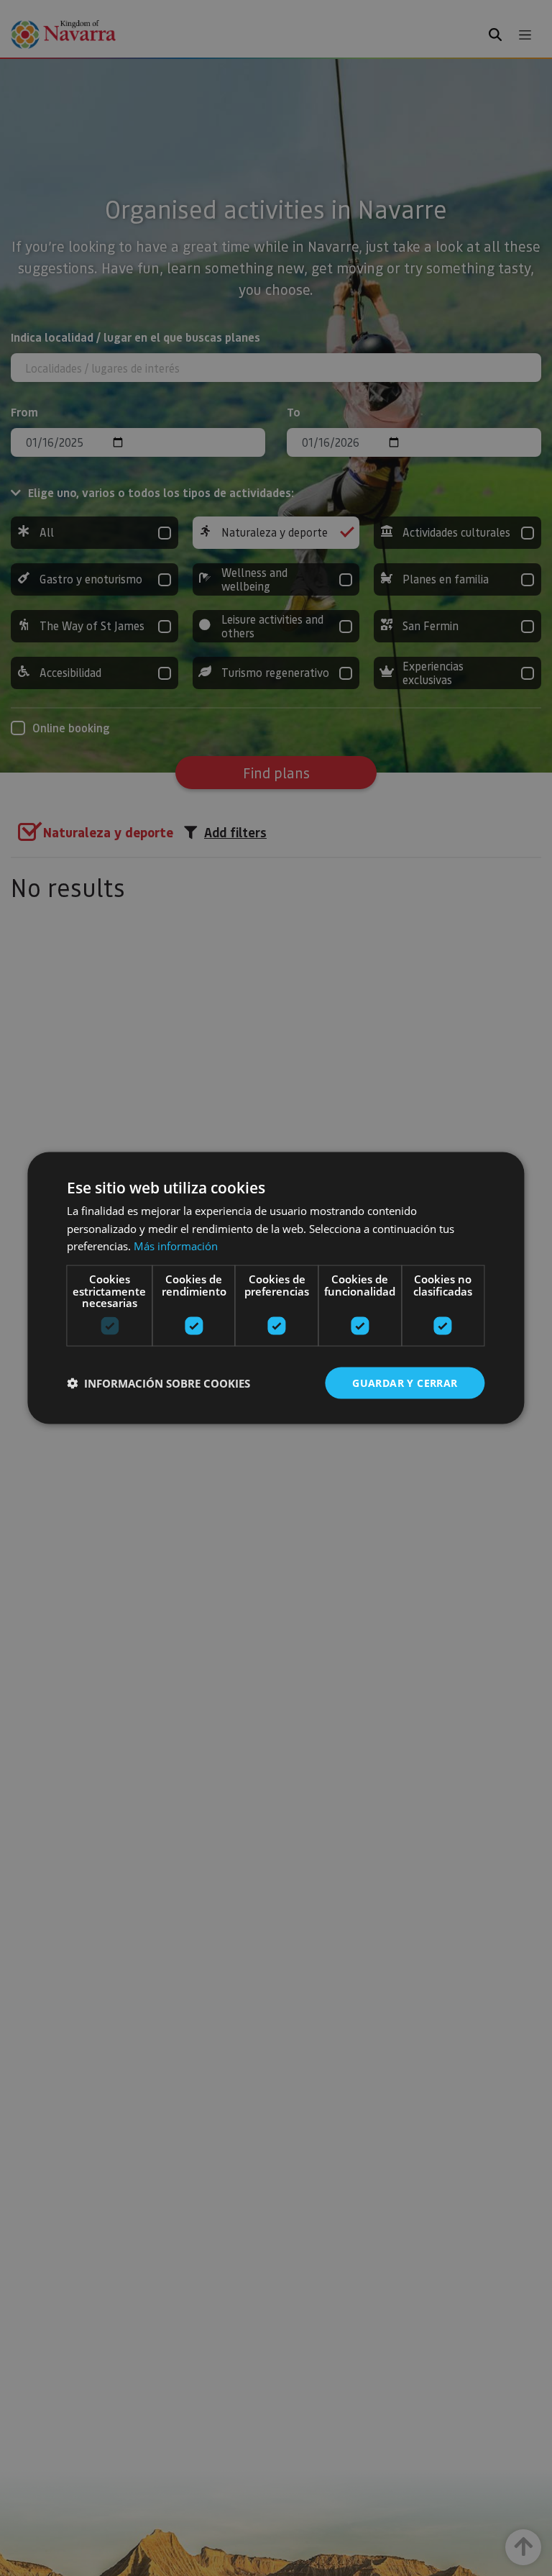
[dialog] (276, 1288)
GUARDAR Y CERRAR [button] (405, 1382)
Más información (176, 1246)
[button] (158, 1383)
